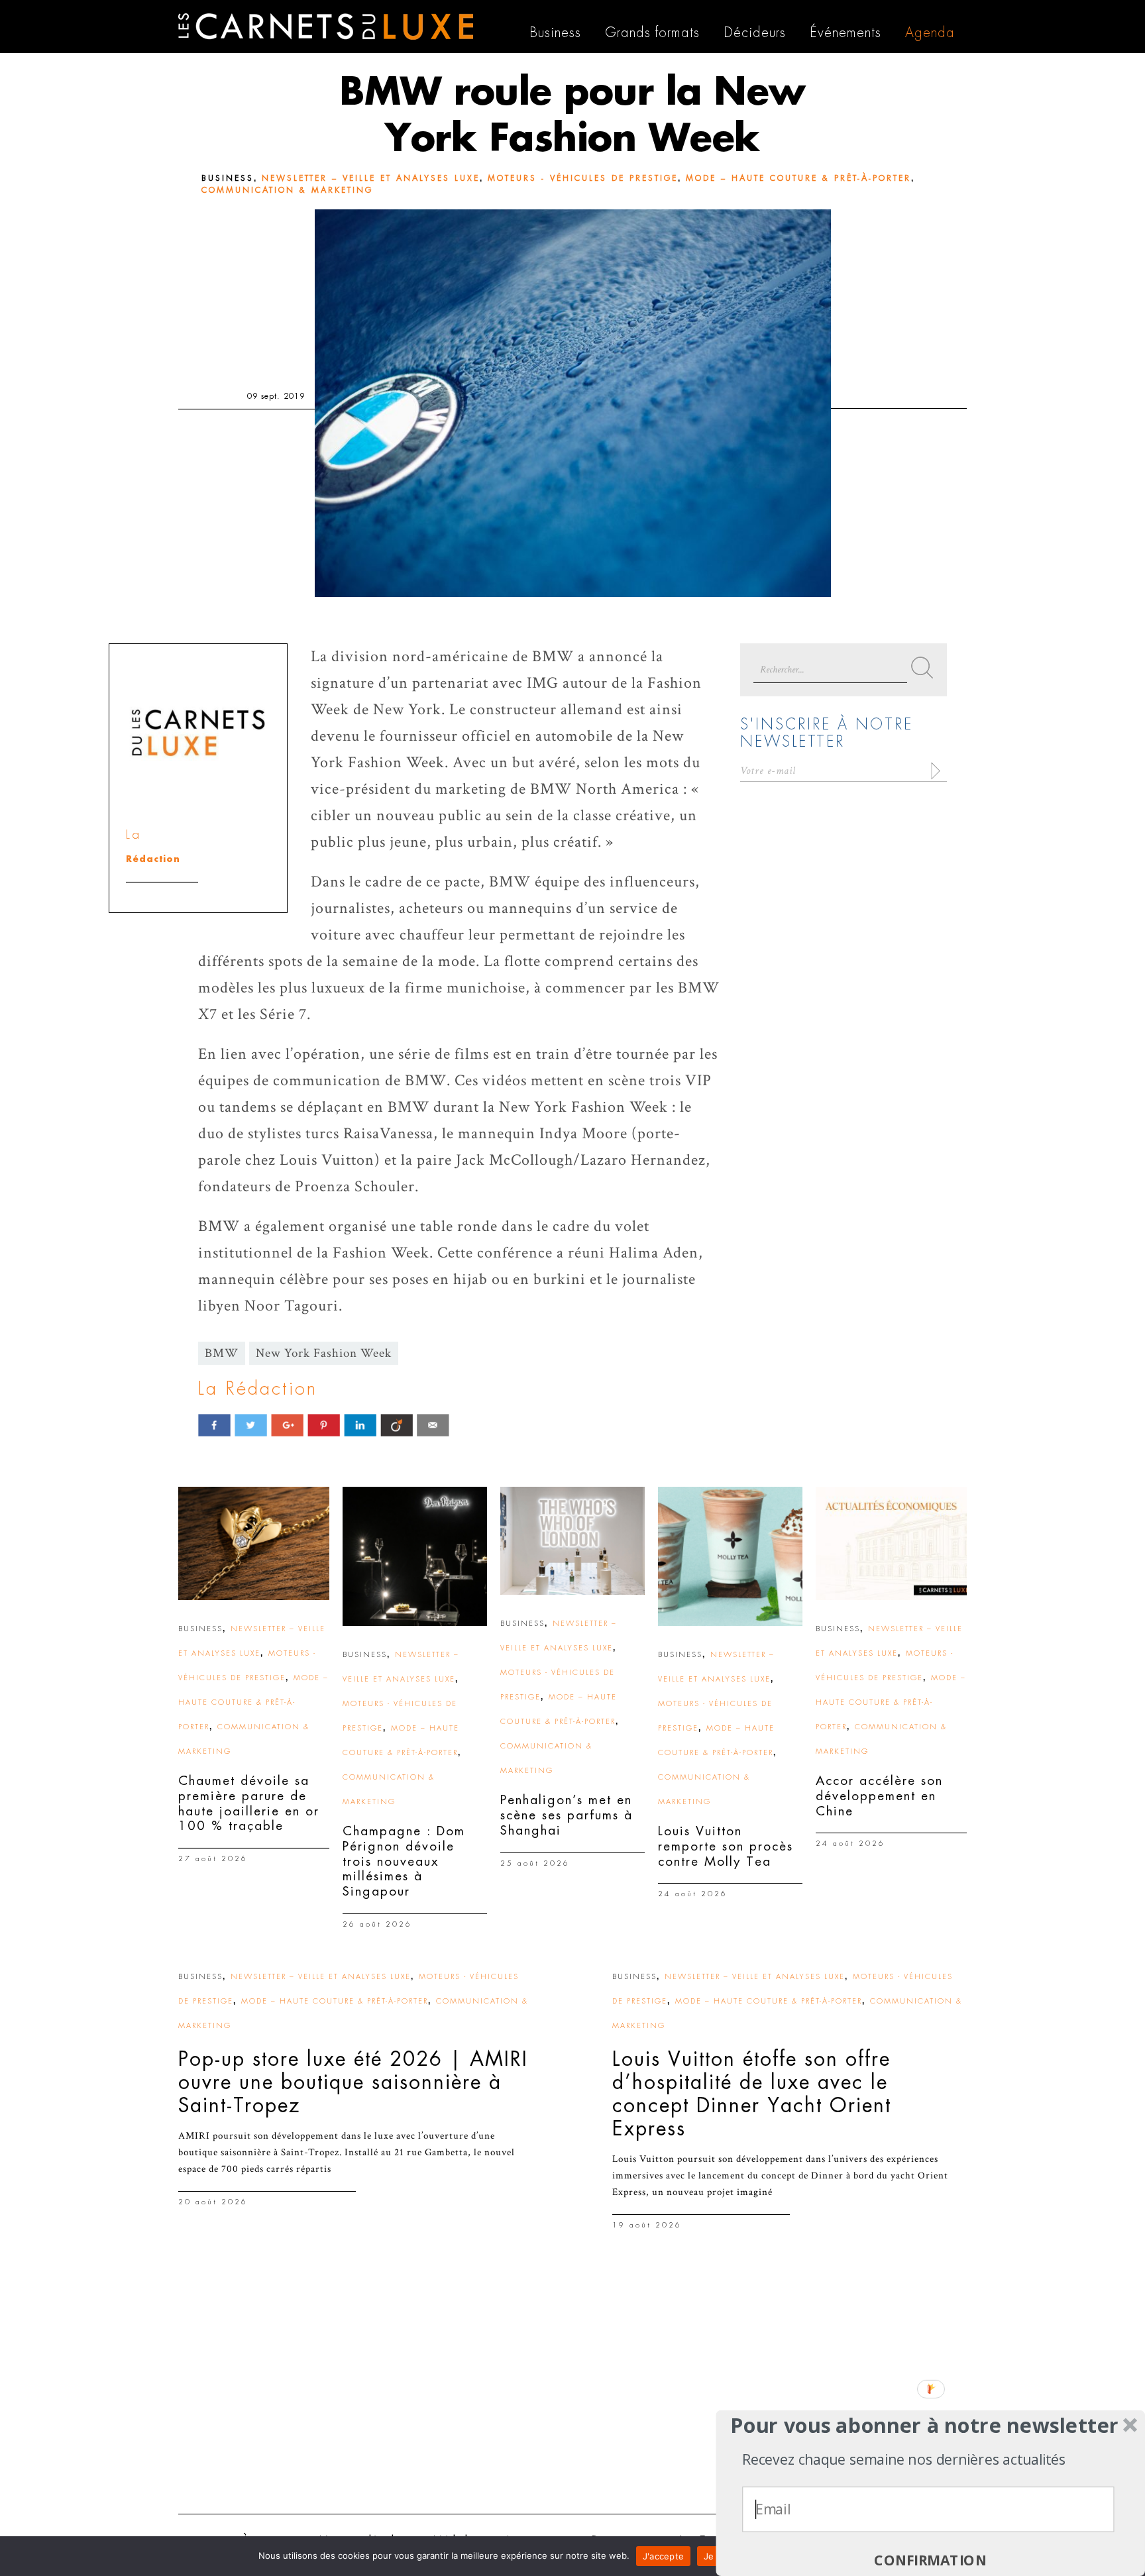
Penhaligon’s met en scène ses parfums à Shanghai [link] (567, 1815)
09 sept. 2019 (276, 396)
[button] (925, 2426)
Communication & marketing (287, 190)
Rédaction (153, 859)
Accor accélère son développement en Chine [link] (879, 1796)
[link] (254, 1543)
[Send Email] (433, 1425)
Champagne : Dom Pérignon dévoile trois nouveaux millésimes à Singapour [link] (404, 1861)
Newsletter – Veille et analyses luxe (371, 178)
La (134, 834)
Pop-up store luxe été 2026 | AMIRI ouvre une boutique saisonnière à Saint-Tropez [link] (353, 2082)
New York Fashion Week (324, 1353)
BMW (222, 1353)
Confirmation (930, 2560)
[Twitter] (251, 1425)
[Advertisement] (572, 2401)
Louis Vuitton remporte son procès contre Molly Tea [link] (726, 1846)
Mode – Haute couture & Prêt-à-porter (798, 178)
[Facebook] (214, 1425)
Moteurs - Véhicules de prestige (583, 178)
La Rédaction (258, 1389)
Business (228, 178)
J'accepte (663, 2556)
